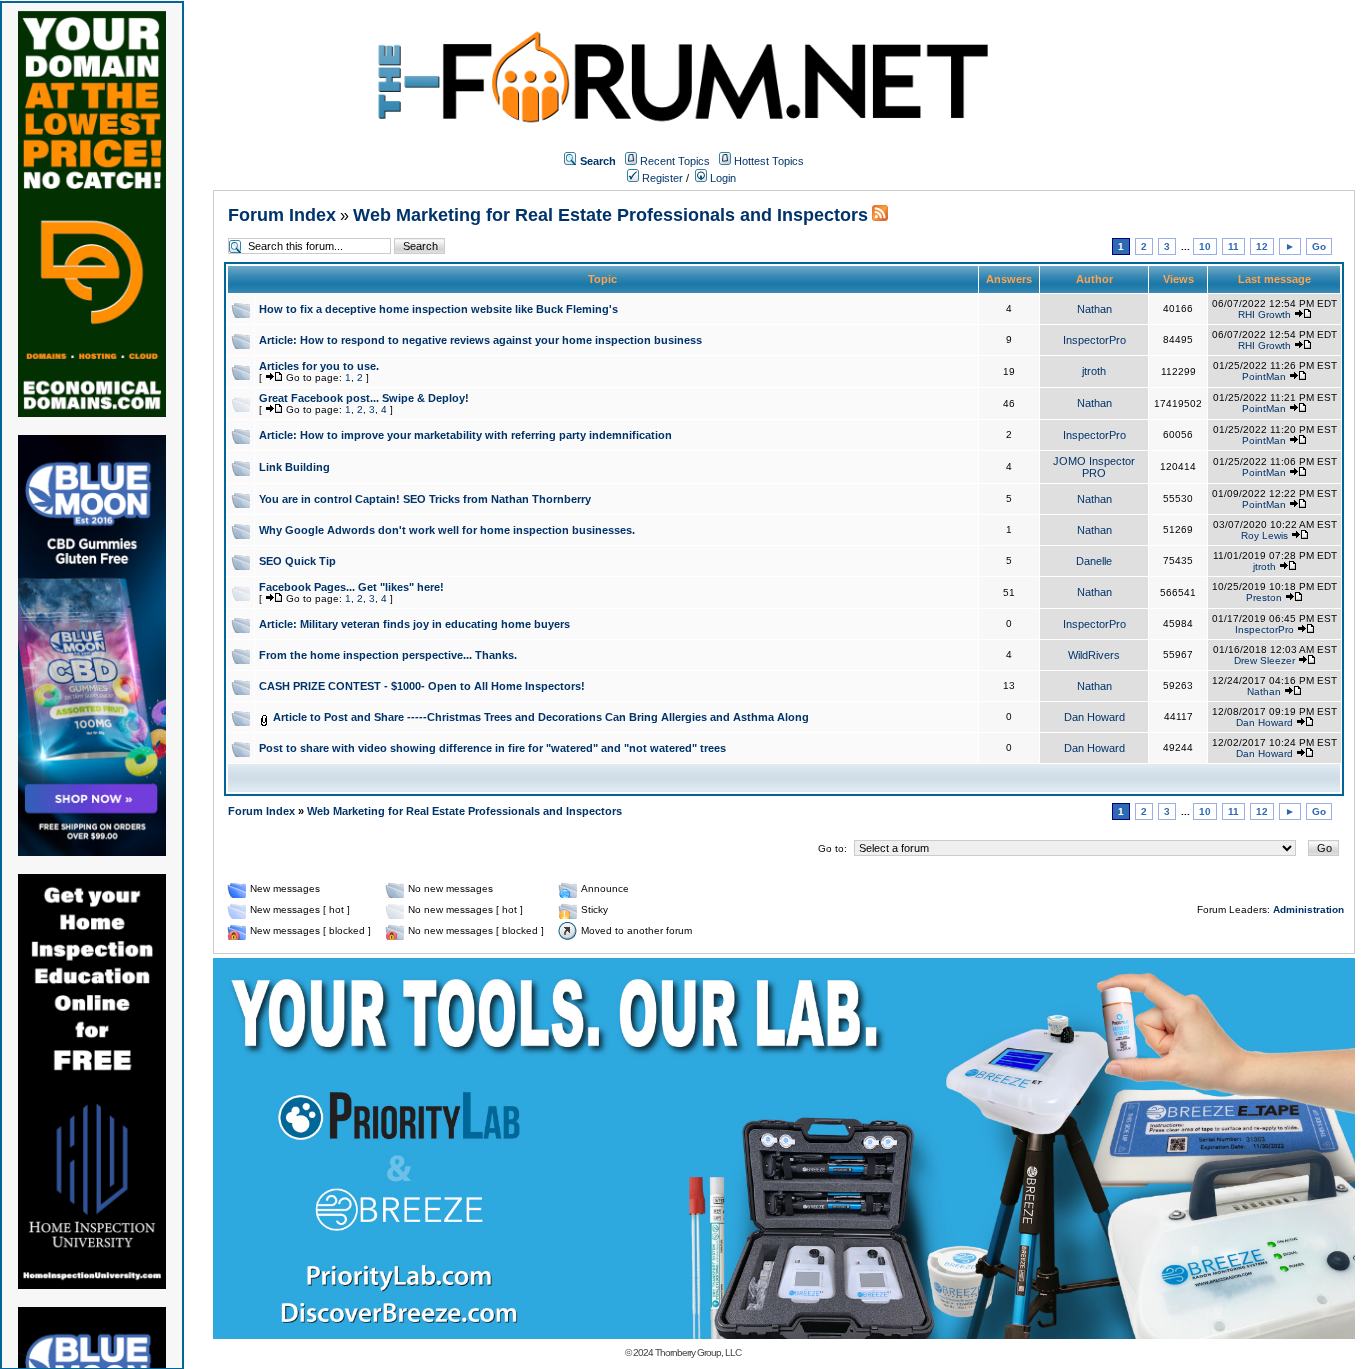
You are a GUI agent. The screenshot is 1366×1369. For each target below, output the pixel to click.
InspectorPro (1094, 340)
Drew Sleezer (1264, 660)
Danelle (1094, 561)
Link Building (294, 467)
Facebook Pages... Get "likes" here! (351, 587)
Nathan (1094, 309)
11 (1233, 246)
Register (661, 178)
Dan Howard (1094, 717)
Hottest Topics (769, 161)
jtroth (1094, 371)
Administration (1308, 909)
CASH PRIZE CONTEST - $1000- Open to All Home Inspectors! (422, 686)
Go (1319, 246)
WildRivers (1094, 655)
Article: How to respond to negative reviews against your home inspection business (480, 340)
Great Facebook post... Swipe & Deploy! (364, 398)
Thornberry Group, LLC (698, 1352)
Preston (1264, 597)
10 (1205, 246)
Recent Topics (675, 161)
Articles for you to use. (319, 366)
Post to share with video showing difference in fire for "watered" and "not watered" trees (492, 748)
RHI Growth (1264, 314)
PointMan (1264, 376)
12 (1262, 246)
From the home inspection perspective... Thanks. (388, 655)
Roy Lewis (1264, 535)
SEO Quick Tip (297, 561)
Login (721, 178)
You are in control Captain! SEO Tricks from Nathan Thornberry (425, 499)
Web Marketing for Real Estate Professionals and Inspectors (610, 215)
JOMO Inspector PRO (1094, 467)
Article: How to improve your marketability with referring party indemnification (465, 435)
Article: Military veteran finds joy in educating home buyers (414, 624)
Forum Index (282, 215)
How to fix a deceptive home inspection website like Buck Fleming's (438, 309)
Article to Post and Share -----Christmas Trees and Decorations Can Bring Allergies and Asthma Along (541, 717)
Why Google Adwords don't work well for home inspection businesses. (447, 530)
